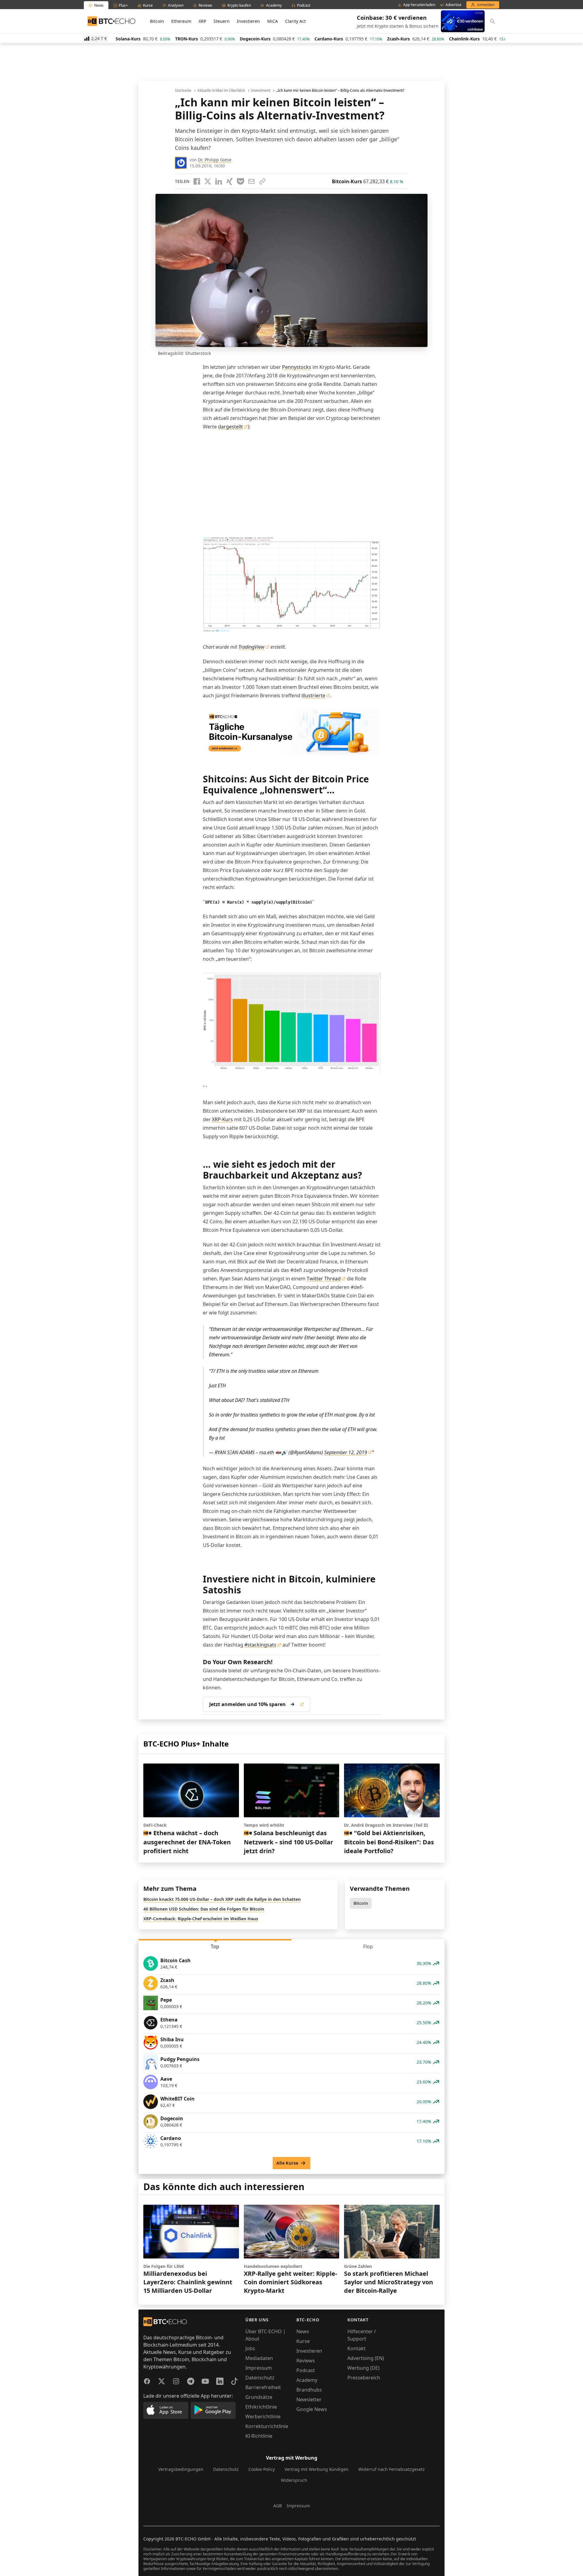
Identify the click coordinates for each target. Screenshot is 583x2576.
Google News (312, 2409)
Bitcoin (157, 21)
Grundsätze (259, 2397)
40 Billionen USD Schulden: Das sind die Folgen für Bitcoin (204, 1909)
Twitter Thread (324, 1279)
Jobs (250, 2348)
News (303, 2331)
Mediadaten (259, 2358)
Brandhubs (309, 2390)
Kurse (303, 2341)
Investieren (248, 21)
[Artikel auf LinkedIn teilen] (219, 181)
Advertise (453, 5)
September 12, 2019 (346, 1452)
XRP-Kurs (222, 1119)
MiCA (273, 21)
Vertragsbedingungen (181, 2469)
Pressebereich (364, 2378)
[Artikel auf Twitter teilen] (208, 181)
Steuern (222, 21)
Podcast (306, 2370)
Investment (261, 91)
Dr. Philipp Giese (215, 160)
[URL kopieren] (262, 181)
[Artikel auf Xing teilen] (230, 181)
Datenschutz (260, 2378)
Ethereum (181, 21)
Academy (307, 2380)
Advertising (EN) (366, 2358)
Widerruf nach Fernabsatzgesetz (392, 2469)
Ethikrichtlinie (261, 2407)
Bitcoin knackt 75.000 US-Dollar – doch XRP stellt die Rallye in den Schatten (222, 1899)
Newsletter (309, 2399)
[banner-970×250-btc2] (292, 732)
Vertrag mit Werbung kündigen (317, 2469)
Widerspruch (294, 2480)
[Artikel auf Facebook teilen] (197, 181)
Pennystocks (297, 367)
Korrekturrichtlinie (267, 2426)
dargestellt (230, 427)
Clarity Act (295, 21)
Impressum (259, 2368)
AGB (278, 2506)
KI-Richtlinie (259, 2436)
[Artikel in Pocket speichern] (240, 181)
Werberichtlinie (263, 2416)
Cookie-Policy (262, 2469)
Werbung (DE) (363, 2368)
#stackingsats (260, 1645)
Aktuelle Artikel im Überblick (221, 91)
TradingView (251, 647)
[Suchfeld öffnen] (493, 21)
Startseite (183, 91)
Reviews (306, 2361)
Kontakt (356, 2348)
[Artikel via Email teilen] (251, 181)
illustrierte (313, 696)
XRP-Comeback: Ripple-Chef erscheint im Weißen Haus (201, 1919)
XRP (202, 21)
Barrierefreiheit (263, 2387)
